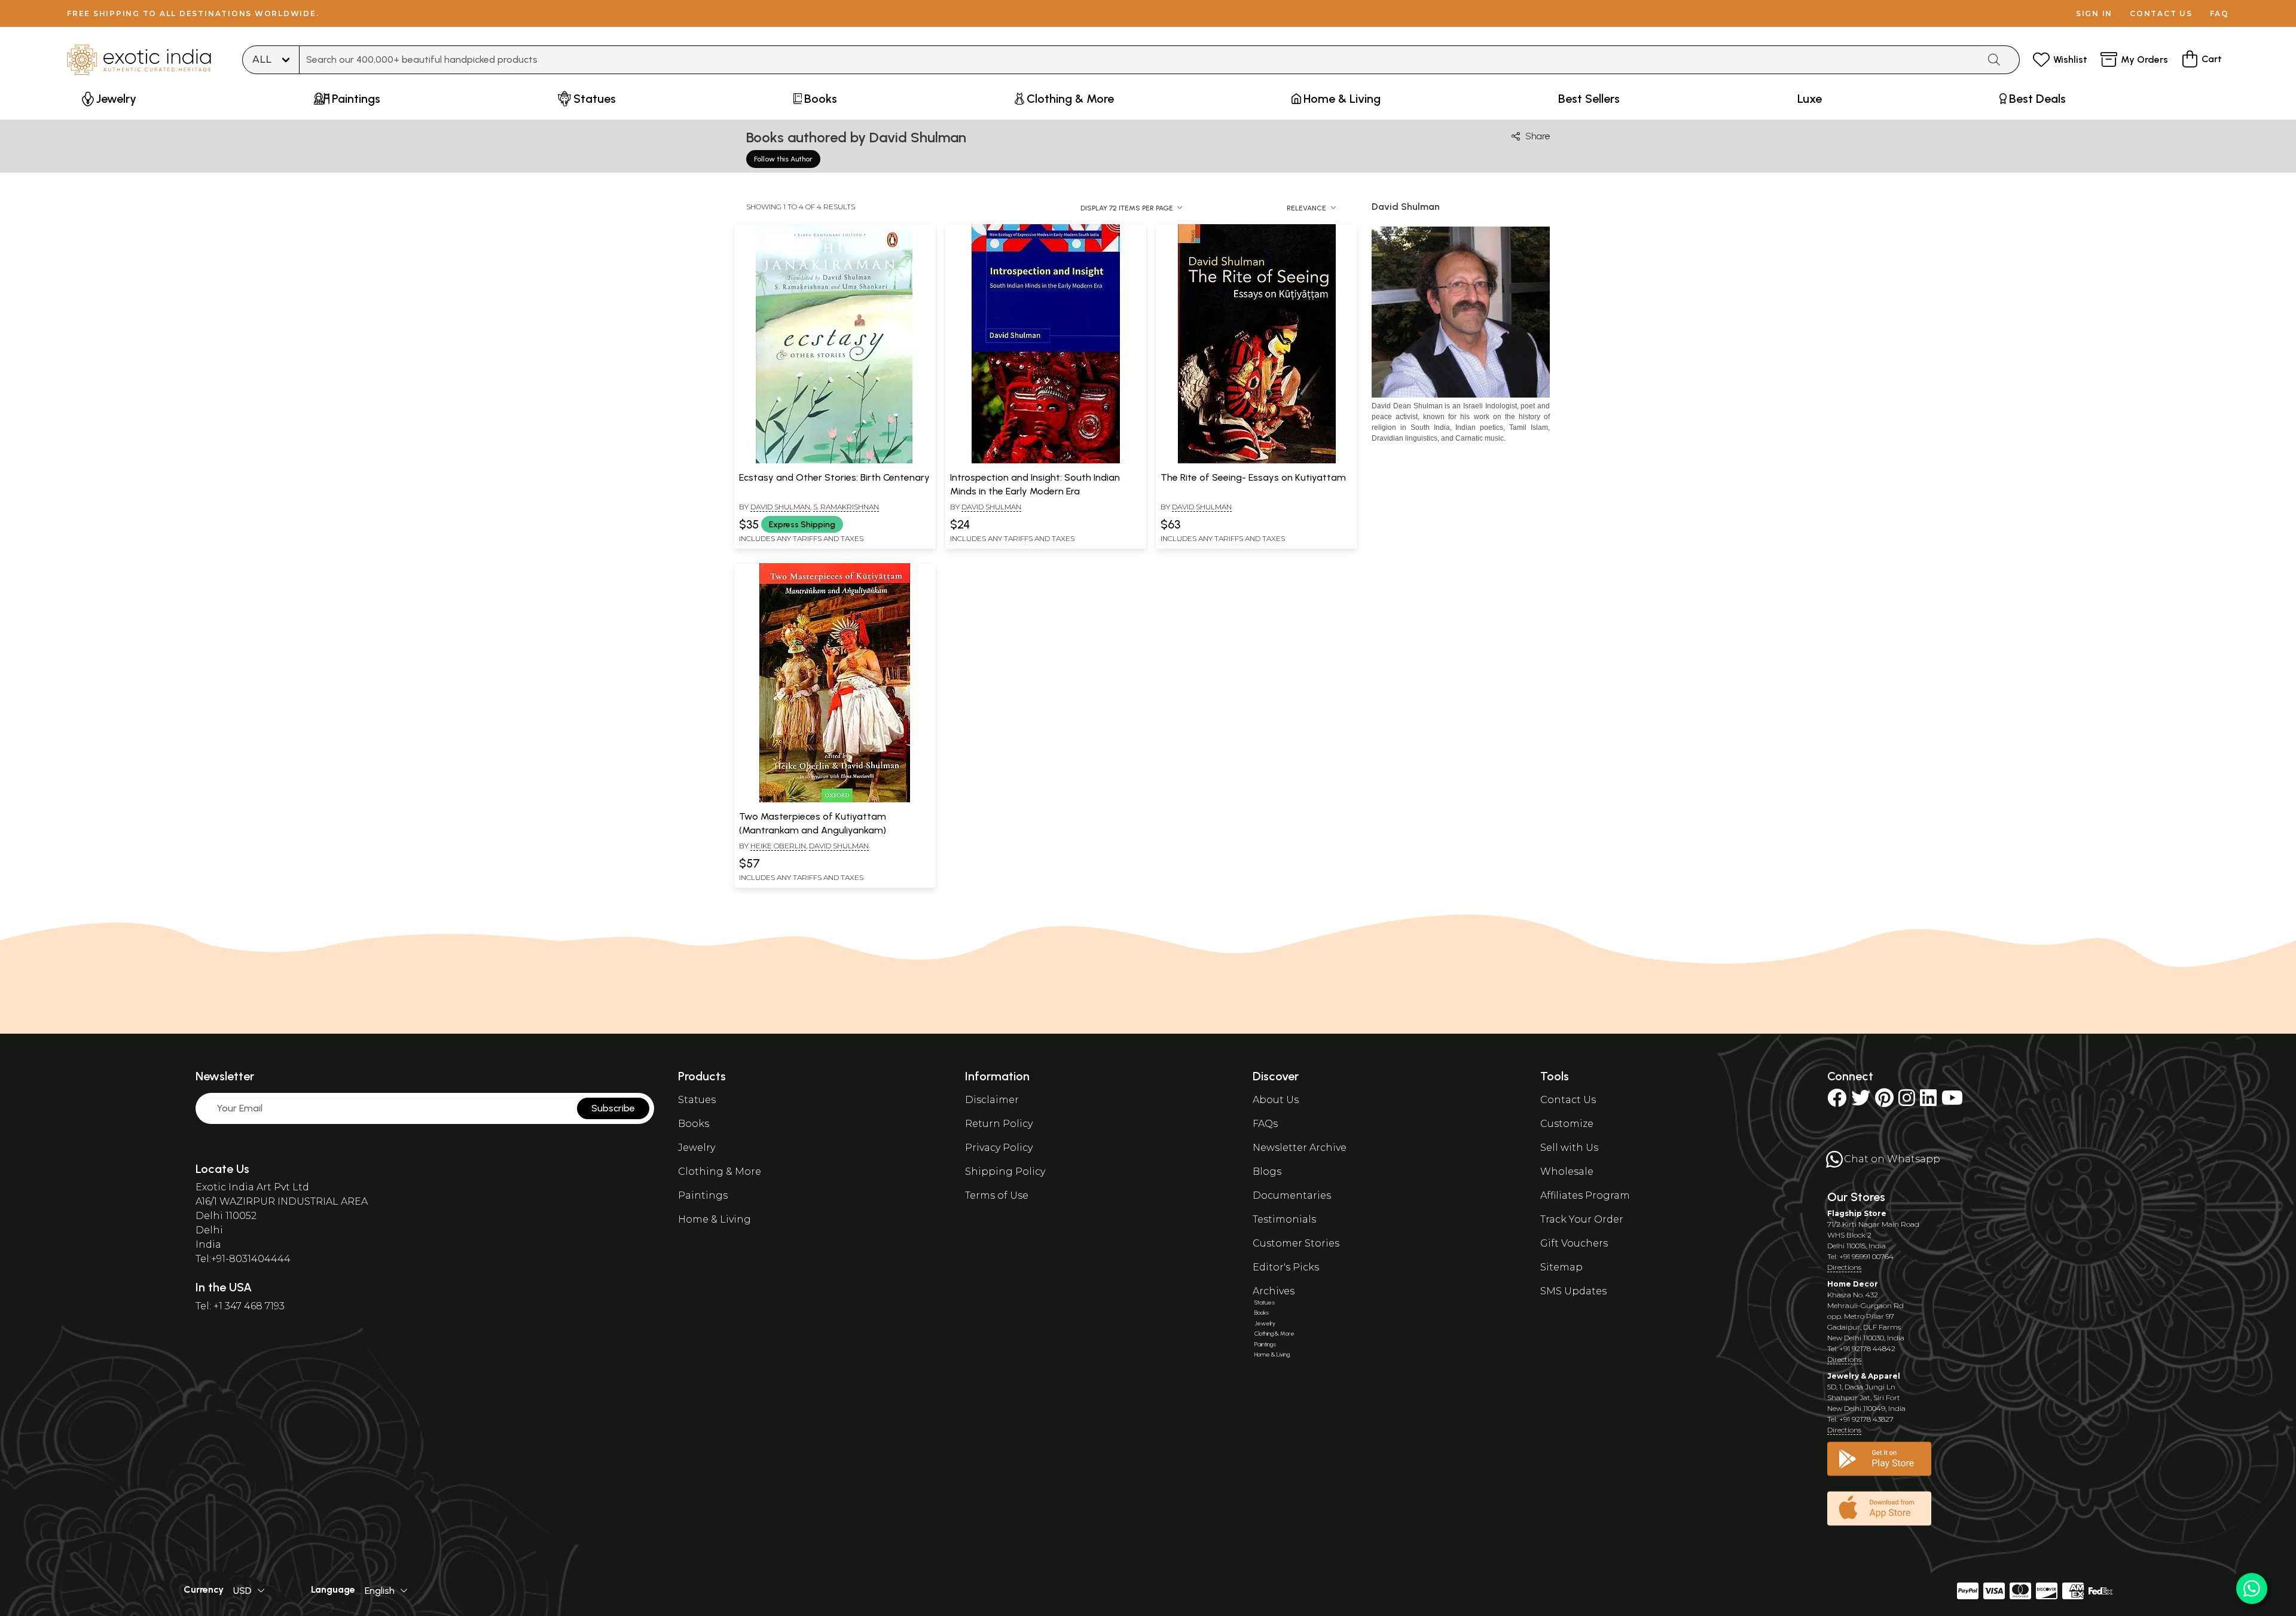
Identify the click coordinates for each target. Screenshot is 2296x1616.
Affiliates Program (1585, 1195)
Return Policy (999, 1124)
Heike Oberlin (778, 846)
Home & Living (715, 1219)
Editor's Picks (1286, 1267)
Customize (1567, 1124)
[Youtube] (1952, 1102)
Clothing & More (720, 1171)
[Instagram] (1907, 1102)
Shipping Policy (1005, 1171)
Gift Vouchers (1574, 1243)
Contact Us (1568, 1100)
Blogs (1267, 1171)
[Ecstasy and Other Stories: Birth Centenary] (835, 461)
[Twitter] (1861, 1102)
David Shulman (780, 507)
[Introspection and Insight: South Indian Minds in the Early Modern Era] (1046, 461)
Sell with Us (1569, 1148)
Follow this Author (783, 159)
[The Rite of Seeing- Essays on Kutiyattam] (1257, 461)
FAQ (2219, 13)
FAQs (1265, 1124)
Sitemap (1561, 1267)
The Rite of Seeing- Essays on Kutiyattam (1253, 477)
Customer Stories (1296, 1243)
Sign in (2094, 13)
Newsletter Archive (1300, 1148)
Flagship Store (1857, 1213)
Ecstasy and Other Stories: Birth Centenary (834, 477)
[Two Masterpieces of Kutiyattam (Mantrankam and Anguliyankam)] (835, 800)
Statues (697, 1100)
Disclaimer (992, 1100)
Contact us (2161, 13)
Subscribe (613, 1108)
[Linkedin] (1928, 1102)
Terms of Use (997, 1195)
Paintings (703, 1195)
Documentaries (1292, 1195)
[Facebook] (1837, 1102)
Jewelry (697, 1148)
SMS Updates (1573, 1291)
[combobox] (1139, 60)
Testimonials (1284, 1219)
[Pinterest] (1884, 1102)
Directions (1844, 1267)
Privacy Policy (999, 1148)
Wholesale (1567, 1171)
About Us (1276, 1100)
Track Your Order (1582, 1219)
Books (694, 1124)
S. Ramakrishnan (846, 507)
